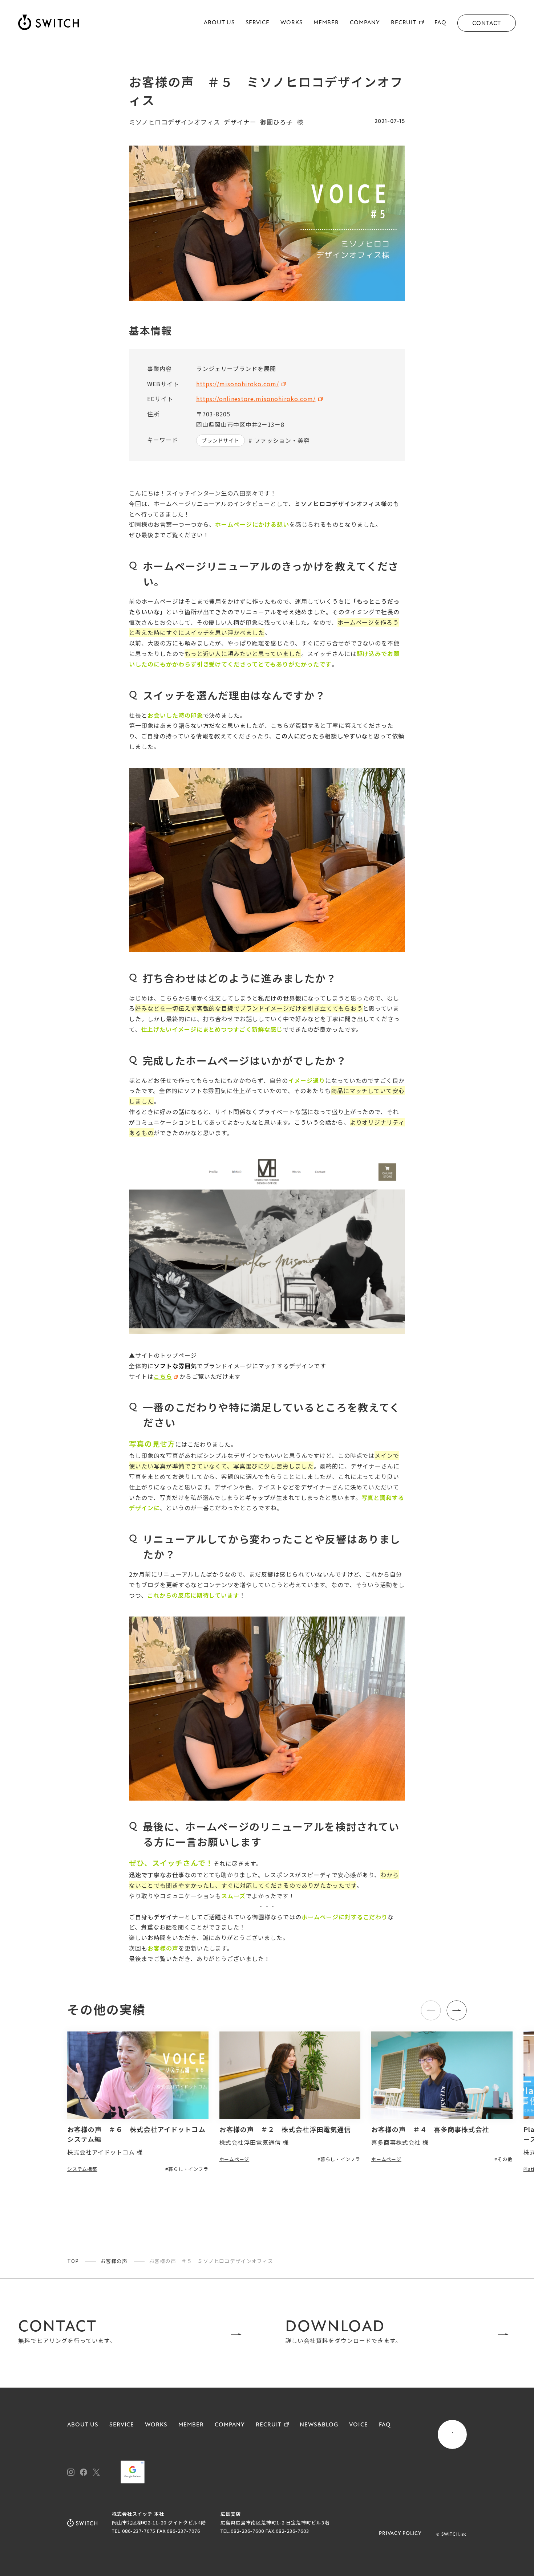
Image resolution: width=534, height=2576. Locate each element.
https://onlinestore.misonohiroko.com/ (256, 399)
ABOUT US (219, 23)
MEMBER (326, 23)
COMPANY (365, 23)
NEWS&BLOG (319, 2425)
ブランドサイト (221, 440)
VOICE (359, 2425)
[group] (138, 2102)
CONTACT (487, 24)
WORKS (292, 23)
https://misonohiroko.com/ (238, 384)
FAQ (440, 23)
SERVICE (258, 23)
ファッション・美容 (282, 440)
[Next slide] (457, 2010)
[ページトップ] (452, 2434)
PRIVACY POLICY (400, 2534)
